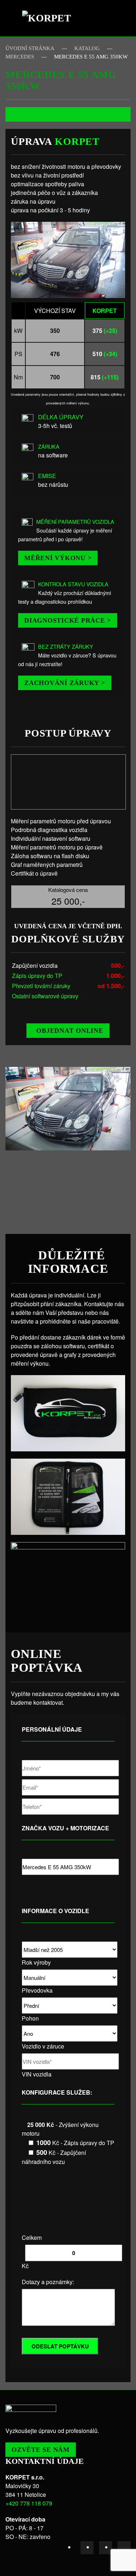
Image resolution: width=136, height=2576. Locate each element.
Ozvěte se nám (41, 2450)
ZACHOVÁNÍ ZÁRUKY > (65, 683)
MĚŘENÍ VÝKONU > (58, 558)
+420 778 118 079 (29, 2503)
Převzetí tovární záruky (41, 986)
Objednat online (70, 1031)
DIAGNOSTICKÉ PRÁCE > (68, 620)
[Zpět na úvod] (50, 18)
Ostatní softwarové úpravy (45, 996)
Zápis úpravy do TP (37, 976)
